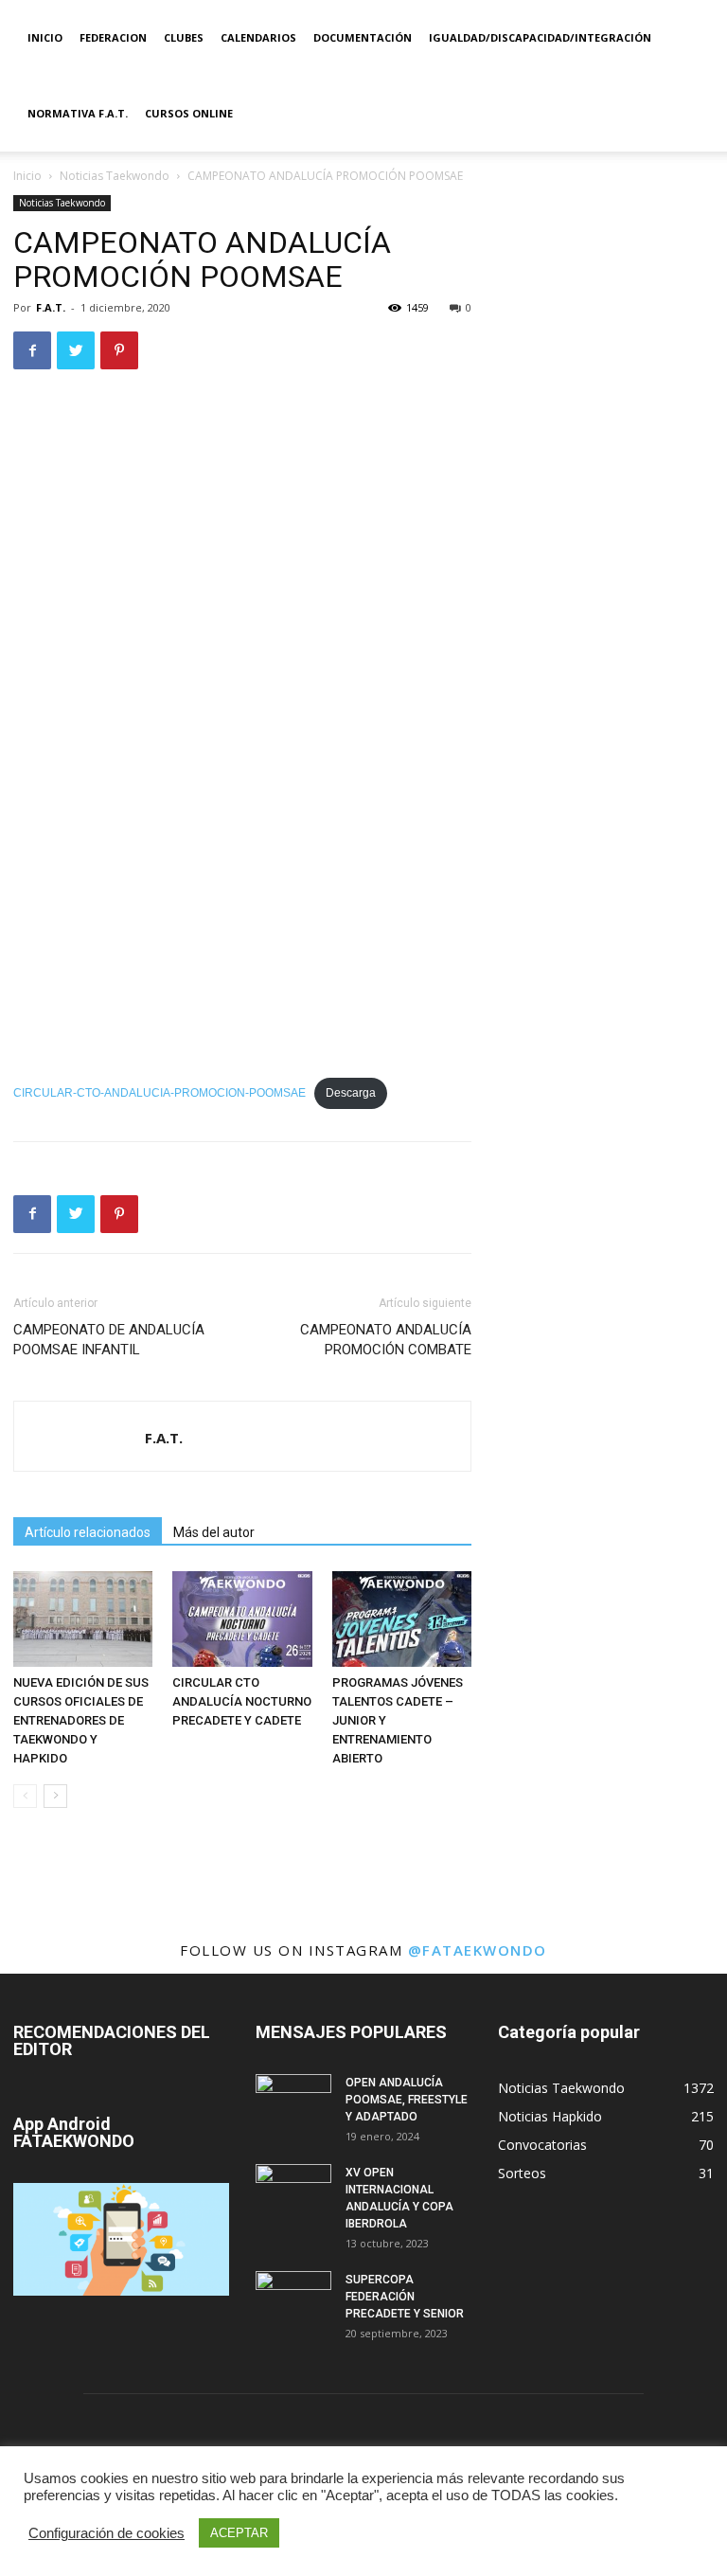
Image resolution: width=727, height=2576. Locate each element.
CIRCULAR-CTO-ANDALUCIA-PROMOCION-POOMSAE (160, 1093)
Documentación (363, 37)
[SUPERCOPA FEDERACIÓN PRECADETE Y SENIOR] (293, 2298)
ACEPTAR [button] (239, 2533)
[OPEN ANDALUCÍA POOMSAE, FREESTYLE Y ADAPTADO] (293, 2101)
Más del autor (214, 1532)
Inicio (45, 37)
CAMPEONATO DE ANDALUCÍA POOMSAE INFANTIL (109, 1340)
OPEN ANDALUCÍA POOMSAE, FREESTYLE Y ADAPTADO (407, 2100)
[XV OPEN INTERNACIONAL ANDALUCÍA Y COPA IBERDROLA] (293, 2191)
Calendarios (258, 37)
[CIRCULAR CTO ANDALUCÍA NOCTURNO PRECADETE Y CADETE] (242, 1619)
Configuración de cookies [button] (106, 2533)
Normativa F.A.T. (78, 113)
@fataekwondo (478, 1950)
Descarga (351, 1093)
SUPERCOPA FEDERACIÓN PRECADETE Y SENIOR (405, 2297)
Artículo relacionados (88, 1532)
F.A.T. (51, 307)
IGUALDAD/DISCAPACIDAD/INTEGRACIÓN (540, 37)
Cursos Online (189, 113)
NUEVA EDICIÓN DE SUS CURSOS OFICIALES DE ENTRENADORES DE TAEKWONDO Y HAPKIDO (81, 1720)
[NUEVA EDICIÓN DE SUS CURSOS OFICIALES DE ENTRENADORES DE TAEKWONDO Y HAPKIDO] (83, 1619)
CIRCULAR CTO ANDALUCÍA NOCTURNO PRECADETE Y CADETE (242, 1701)
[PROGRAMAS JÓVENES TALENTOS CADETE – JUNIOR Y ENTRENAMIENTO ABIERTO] (402, 1619)
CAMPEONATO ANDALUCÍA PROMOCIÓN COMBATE (386, 1340)
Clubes (184, 37)
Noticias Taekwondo (115, 176)
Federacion (113, 37)
